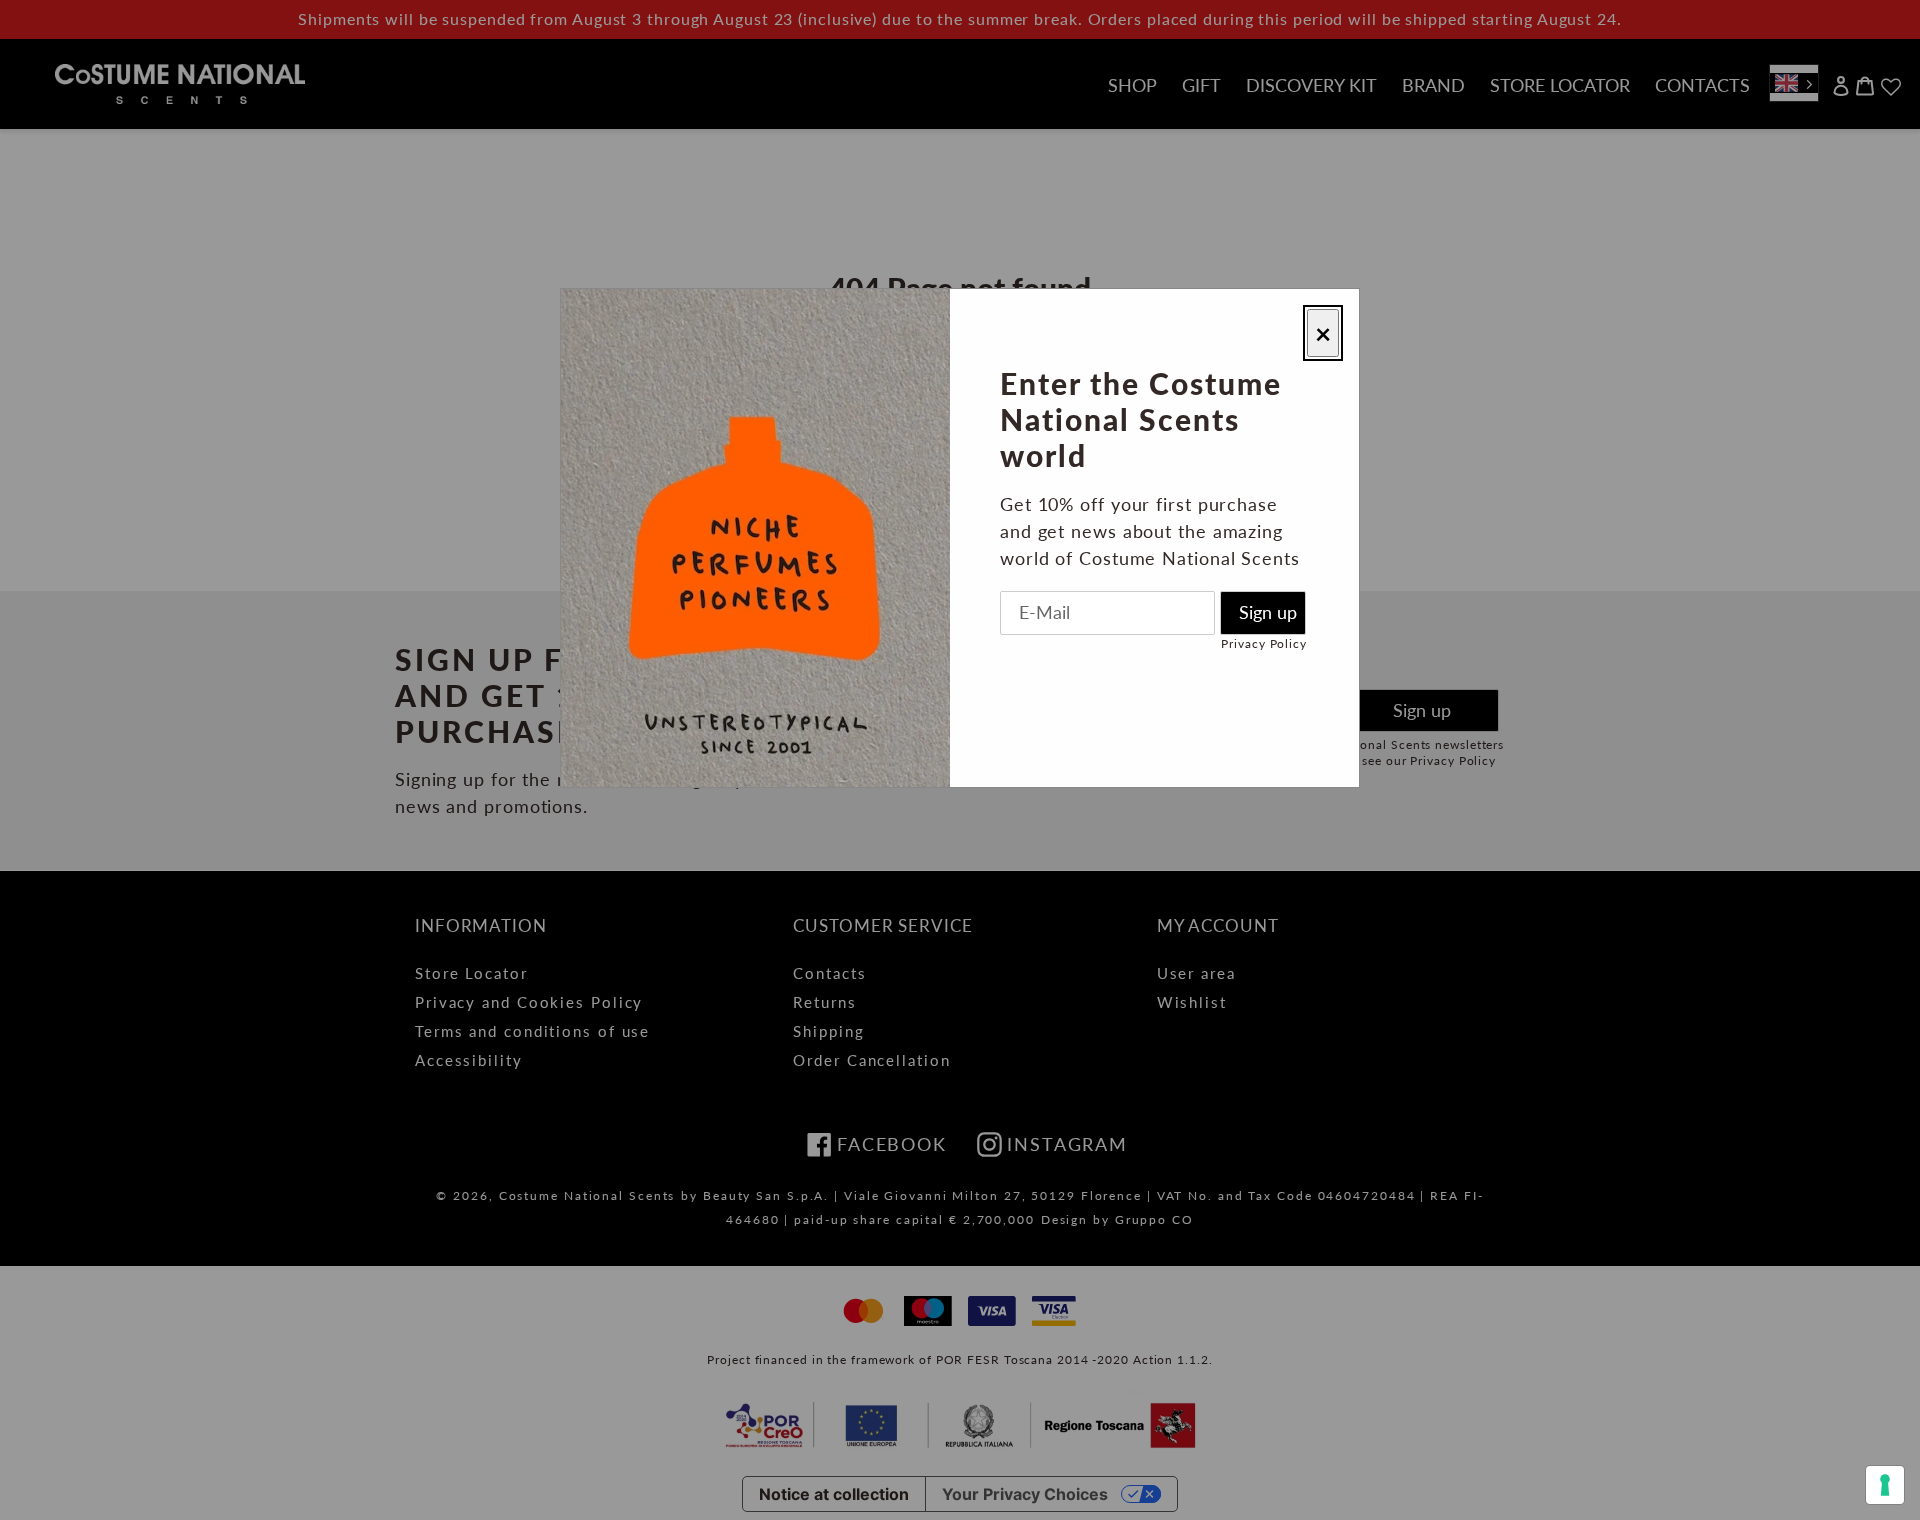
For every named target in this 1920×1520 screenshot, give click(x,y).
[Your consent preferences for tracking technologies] (1885, 1485)
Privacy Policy (1264, 643)
